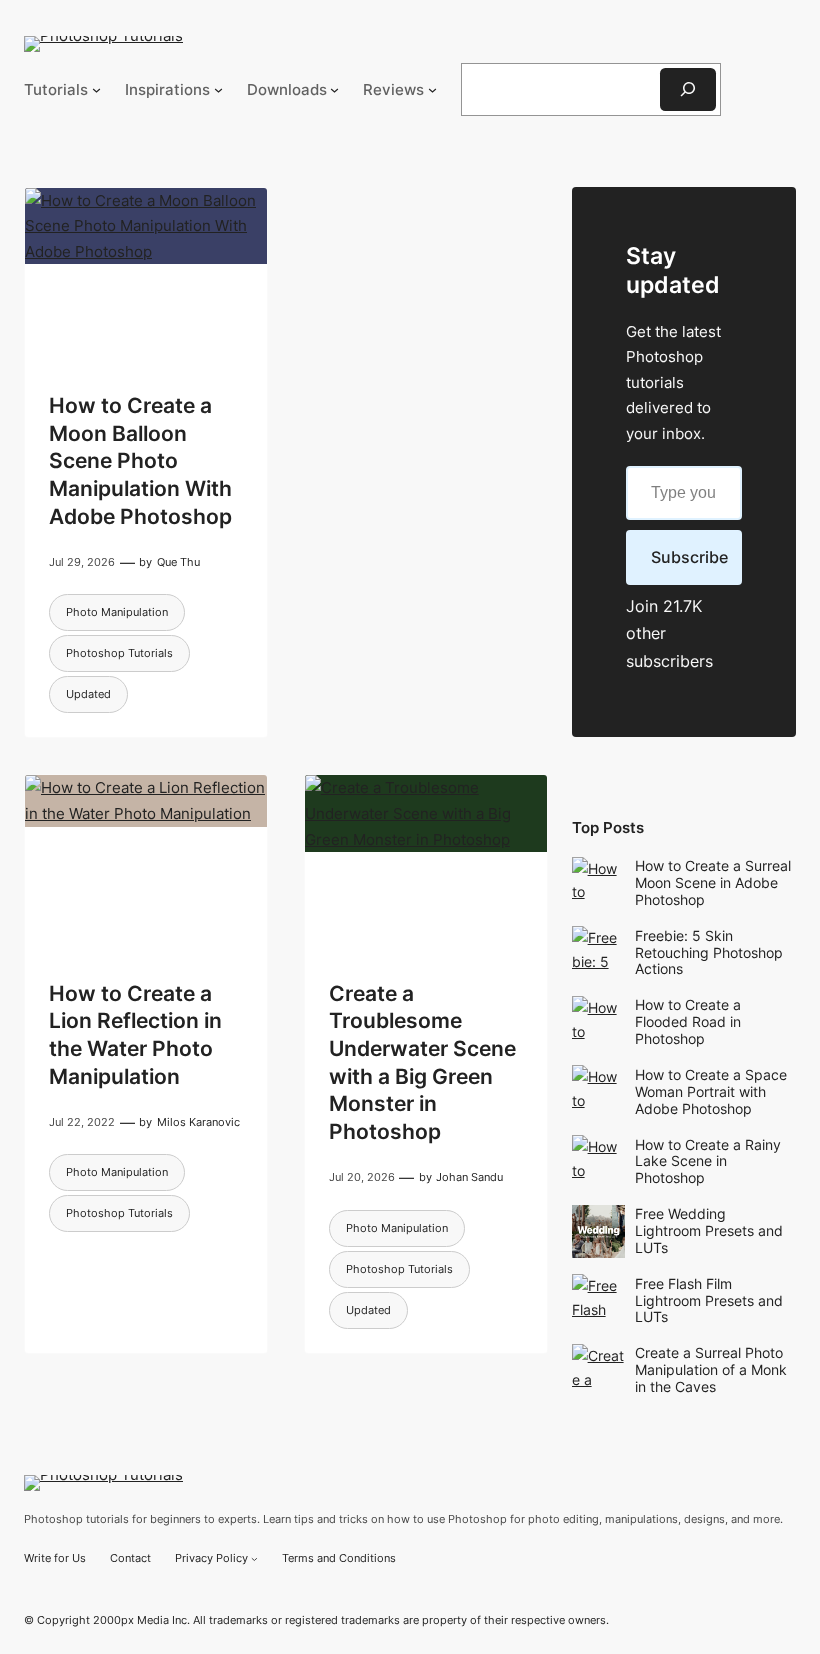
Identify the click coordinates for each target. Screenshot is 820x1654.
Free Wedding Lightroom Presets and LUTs (709, 1230)
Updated (88, 694)
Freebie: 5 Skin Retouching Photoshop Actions (709, 952)
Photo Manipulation (117, 612)
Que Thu (178, 562)
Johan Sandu (469, 1177)
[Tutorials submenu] (96, 89)
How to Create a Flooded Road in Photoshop (688, 1021)
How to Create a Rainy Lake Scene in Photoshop (708, 1161)
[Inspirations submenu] (218, 89)
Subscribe (689, 557)
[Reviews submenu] (432, 89)
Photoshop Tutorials (119, 653)
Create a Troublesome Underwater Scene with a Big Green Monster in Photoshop (422, 1062)
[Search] (688, 89)
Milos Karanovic (198, 1122)
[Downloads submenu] (334, 89)
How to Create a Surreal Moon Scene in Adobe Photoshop (713, 882)
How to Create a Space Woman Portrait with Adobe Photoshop (711, 1091)
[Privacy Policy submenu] (254, 1558)
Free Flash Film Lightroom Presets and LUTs (709, 1300)
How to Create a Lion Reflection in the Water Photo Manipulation (135, 1034)
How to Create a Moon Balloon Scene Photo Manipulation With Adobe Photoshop (140, 460)
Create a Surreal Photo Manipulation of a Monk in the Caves (711, 1369)
